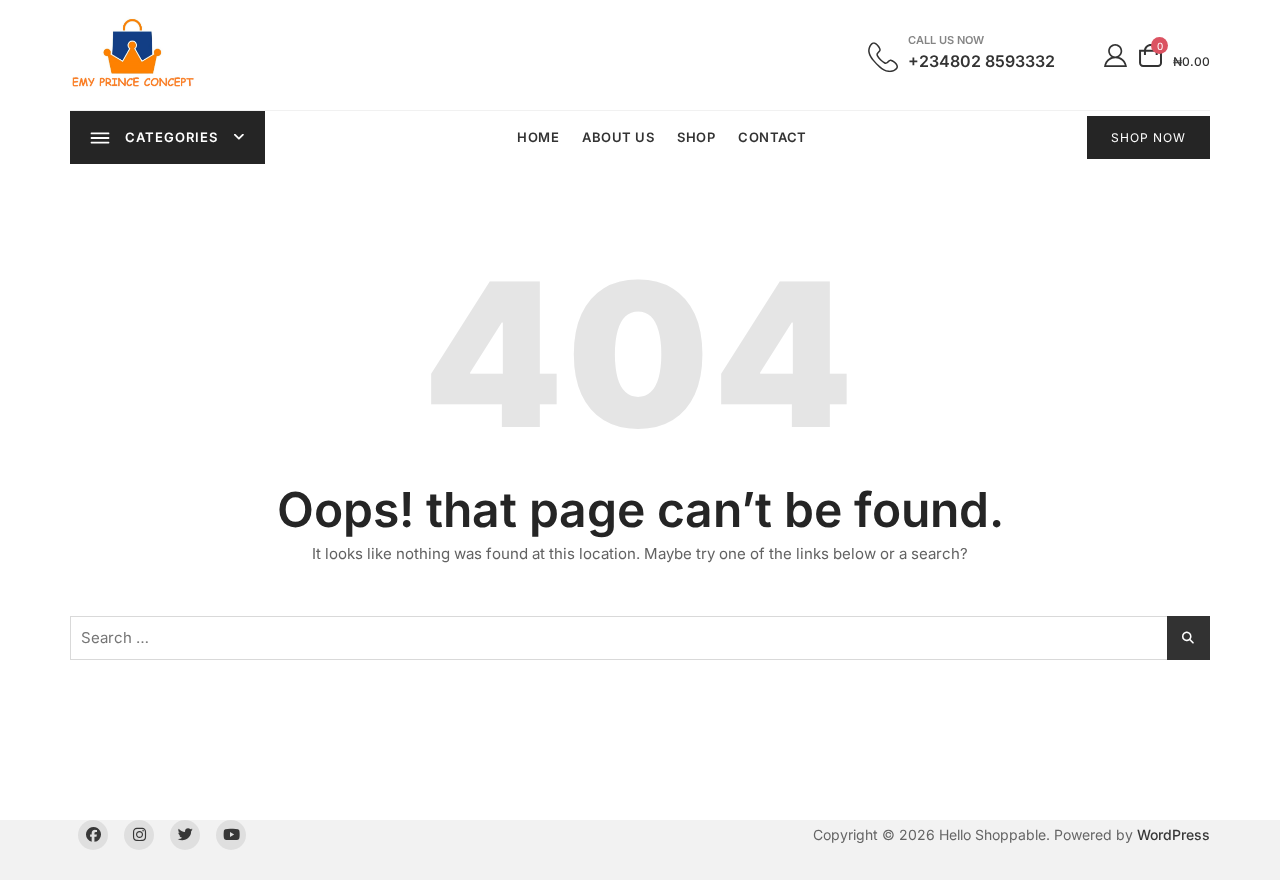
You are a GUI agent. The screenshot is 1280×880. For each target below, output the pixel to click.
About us (618, 137)
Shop (696, 137)
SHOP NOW (1148, 137)
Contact (772, 137)
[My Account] (1115, 54)
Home (538, 137)
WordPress (1173, 834)
